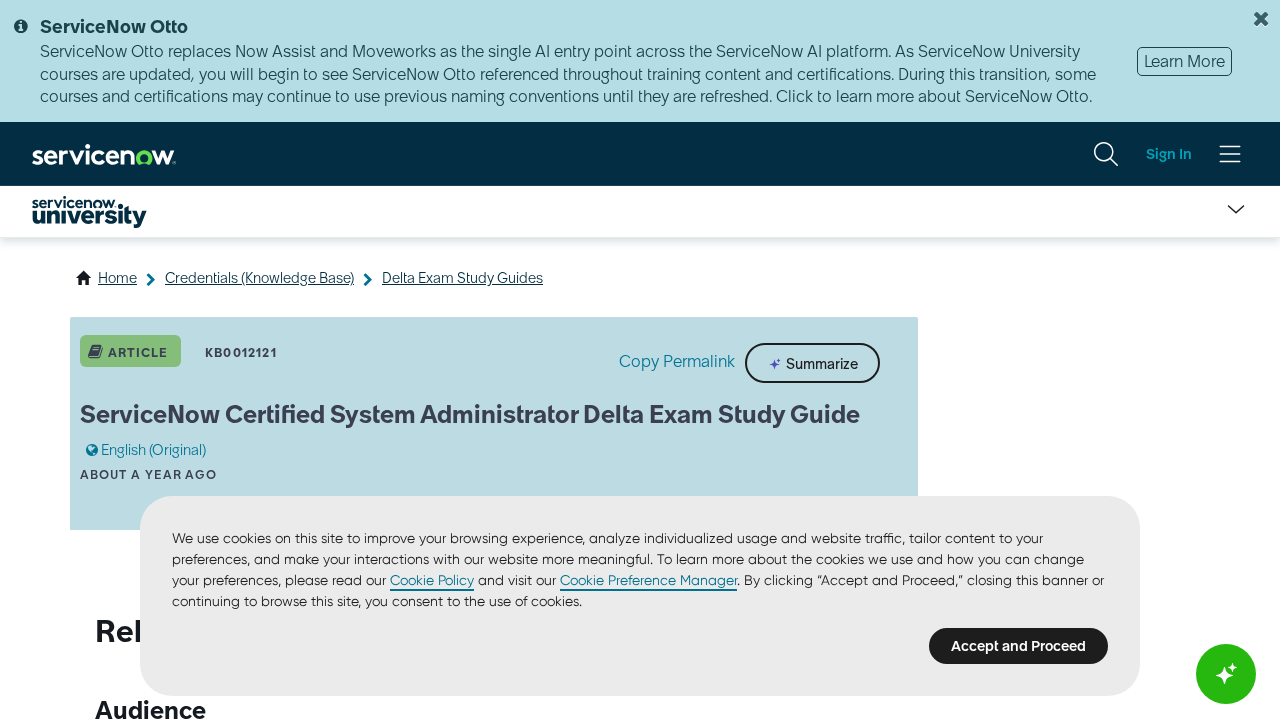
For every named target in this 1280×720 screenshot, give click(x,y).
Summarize (820, 364)
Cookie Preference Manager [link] (648, 580)
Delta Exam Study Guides (462, 278)
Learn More (1184, 61)
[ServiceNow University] (89, 212)
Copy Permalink (677, 361)
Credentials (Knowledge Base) (259, 278)
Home (117, 278)
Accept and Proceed (1018, 646)
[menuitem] (1106, 154)
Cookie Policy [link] (432, 580)
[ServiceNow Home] (104, 153)
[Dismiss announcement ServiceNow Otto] (1261, 19)
